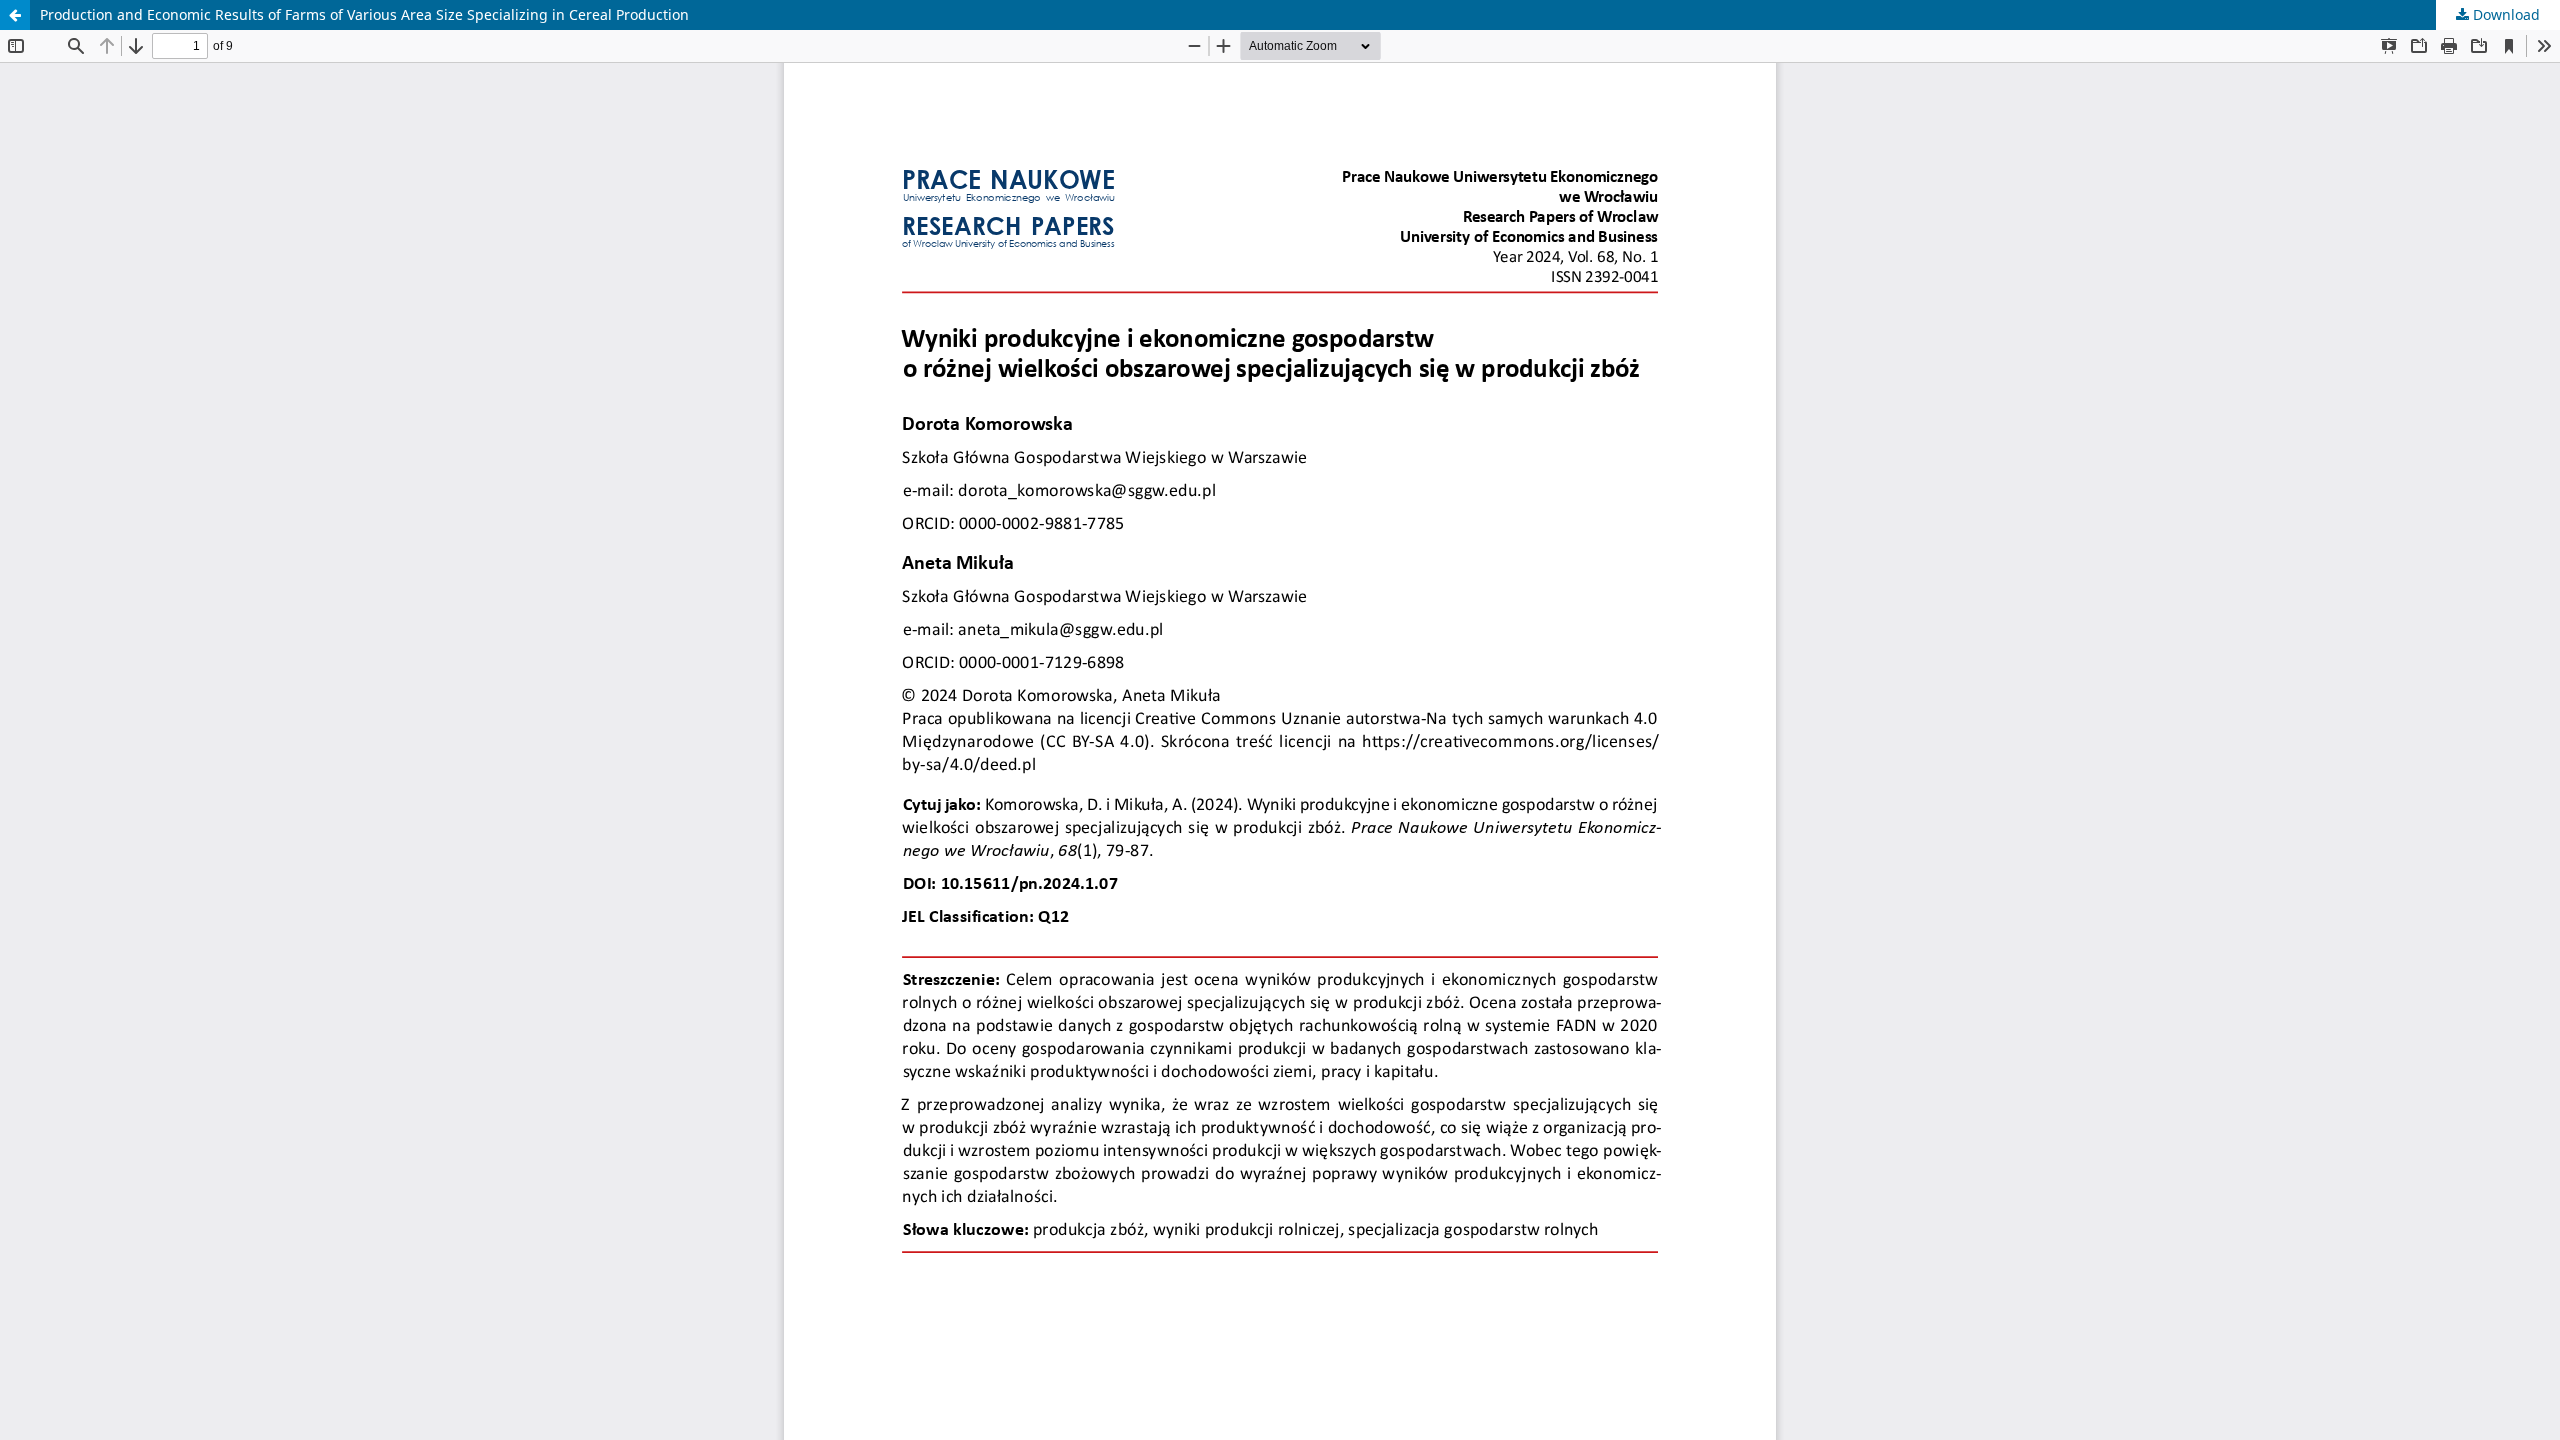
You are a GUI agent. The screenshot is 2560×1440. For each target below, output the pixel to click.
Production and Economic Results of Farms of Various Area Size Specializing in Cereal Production (364, 14)
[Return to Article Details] (15, 15)
